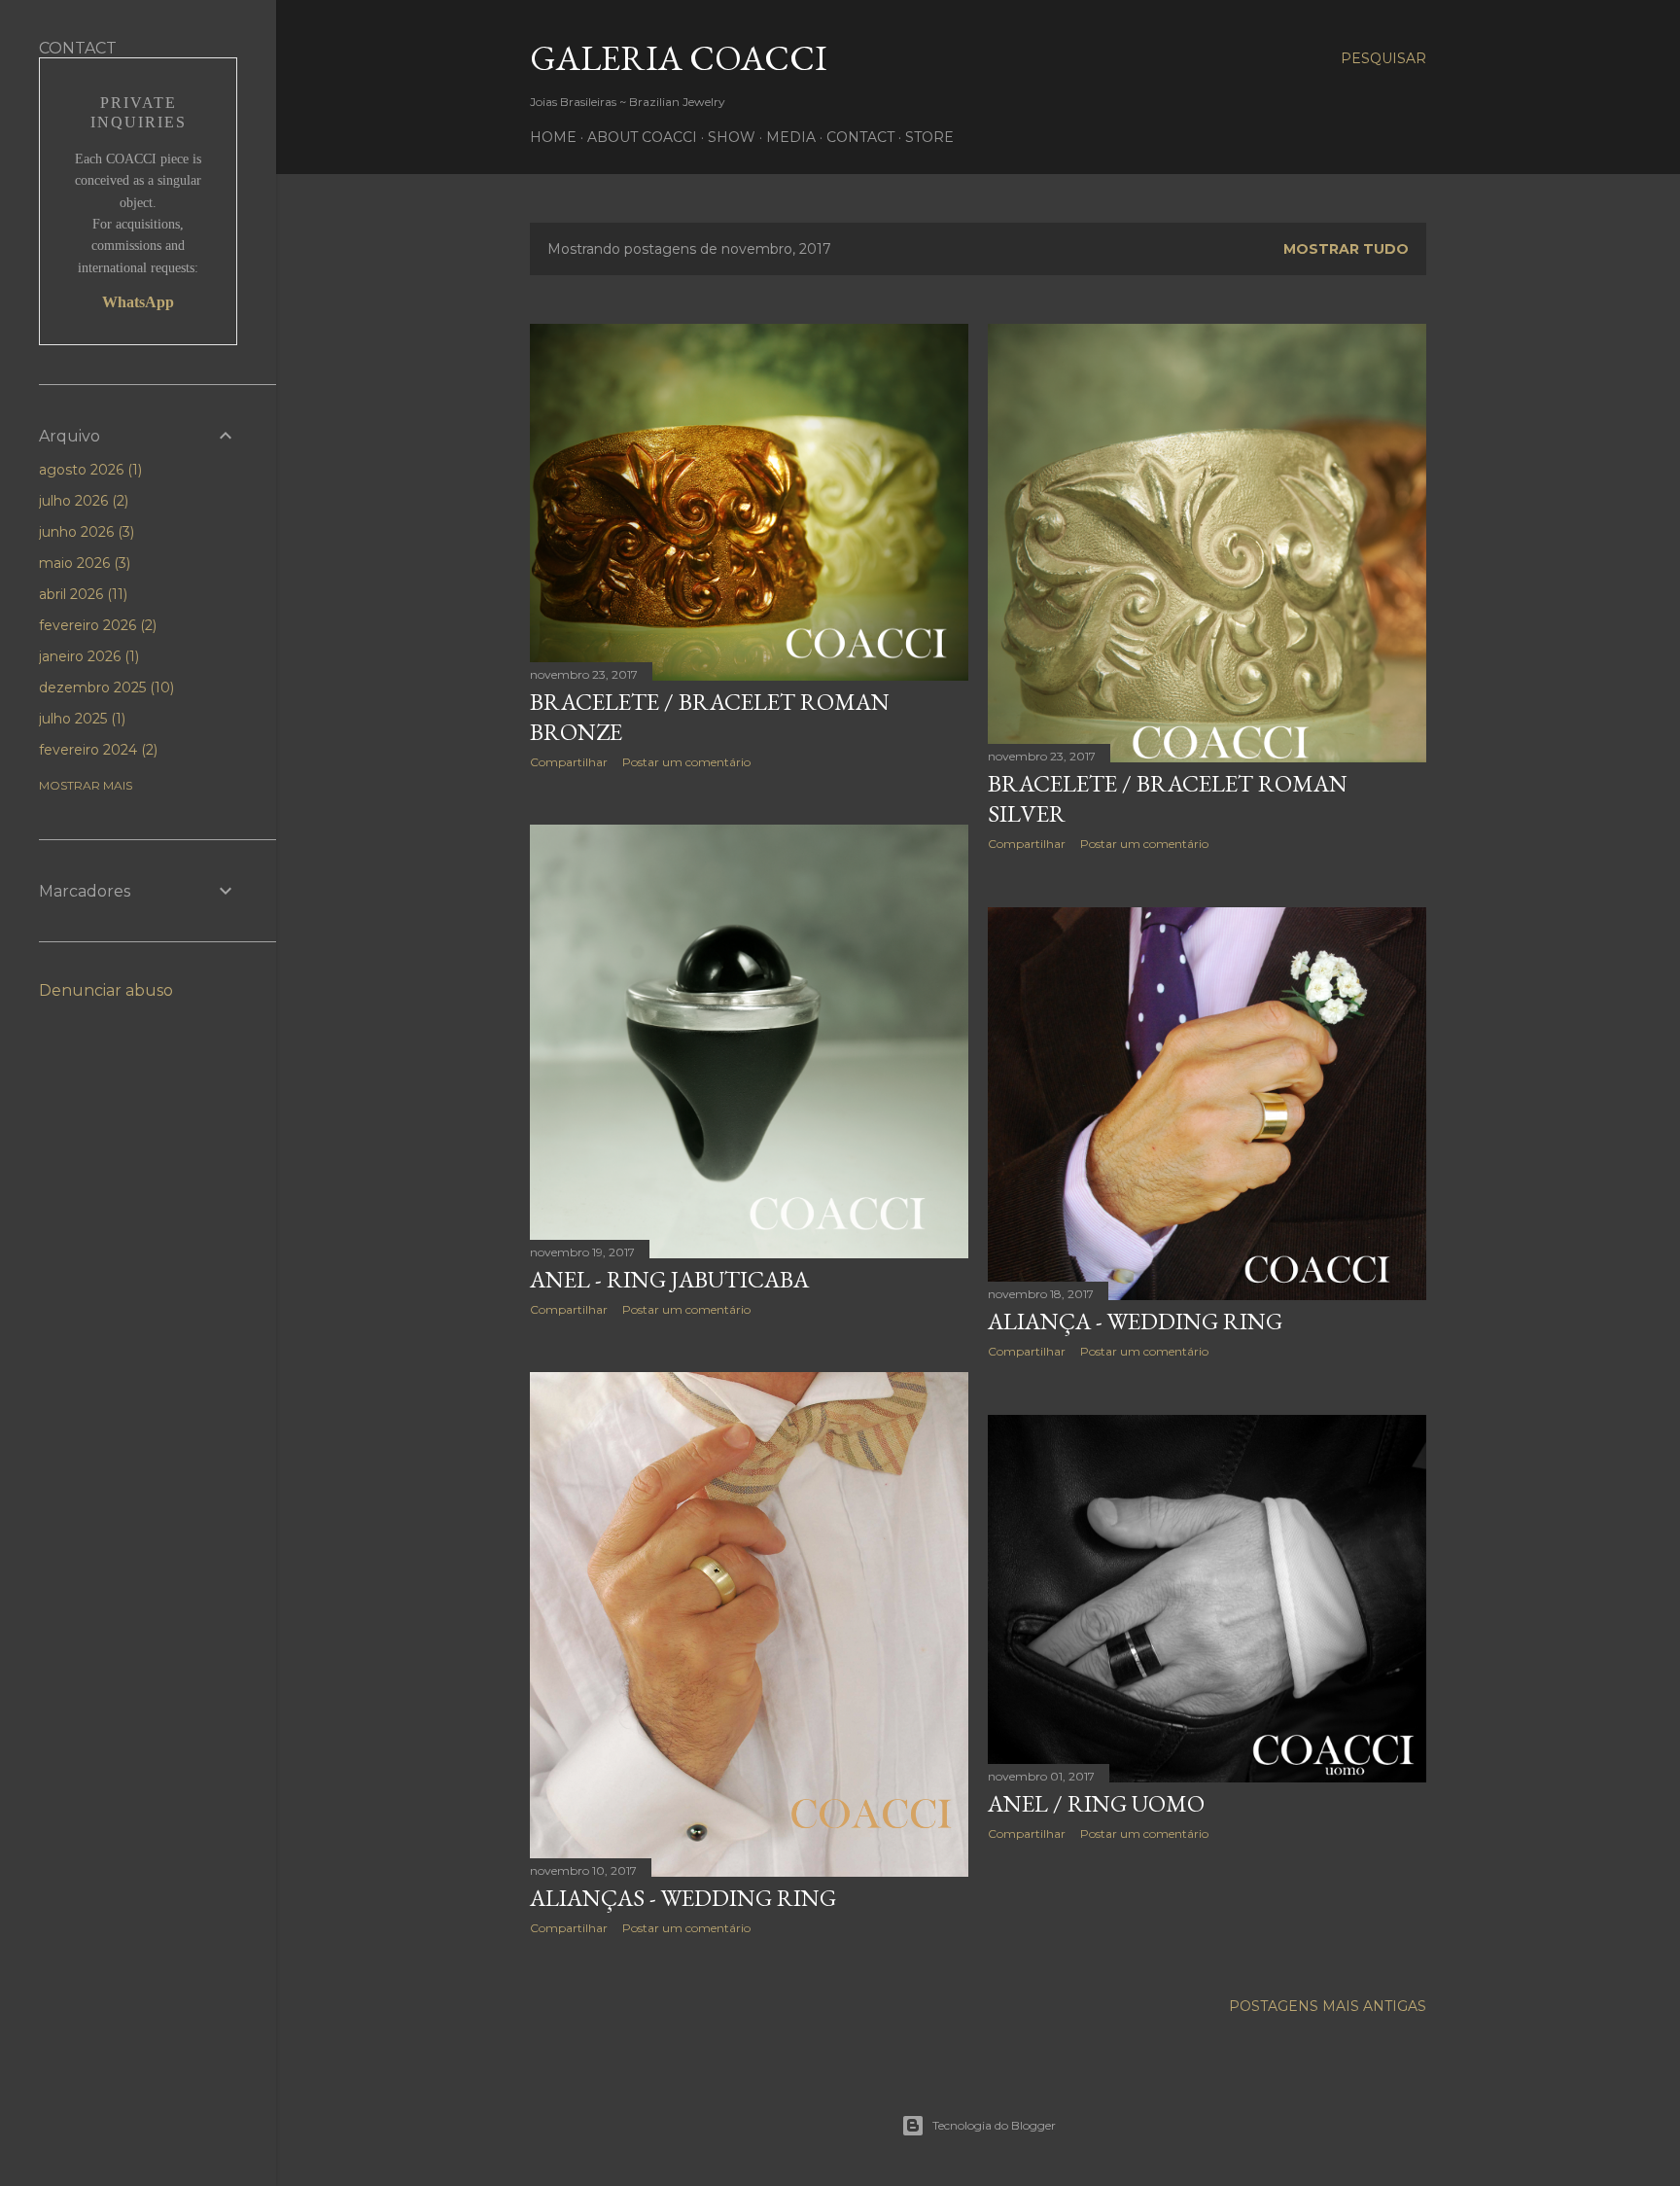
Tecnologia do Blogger (994, 2125)
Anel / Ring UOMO (1096, 1803)
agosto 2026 (88, 470)
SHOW (732, 137)
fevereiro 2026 (96, 625)
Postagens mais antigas (1328, 2006)
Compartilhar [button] (569, 762)
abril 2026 (81, 594)
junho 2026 (85, 532)
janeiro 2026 (87, 656)
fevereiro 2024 (96, 750)
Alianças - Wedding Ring (683, 1898)
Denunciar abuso (106, 990)
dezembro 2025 (105, 688)
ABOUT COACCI (642, 137)
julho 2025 (80, 719)
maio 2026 (83, 563)
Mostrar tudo (1346, 249)
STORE (929, 137)
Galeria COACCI (679, 58)
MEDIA (791, 137)
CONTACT (860, 137)
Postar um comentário (686, 762)
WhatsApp (138, 302)
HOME (553, 137)
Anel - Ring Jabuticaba (669, 1279)
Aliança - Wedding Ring (1135, 1321)
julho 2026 (82, 501)
